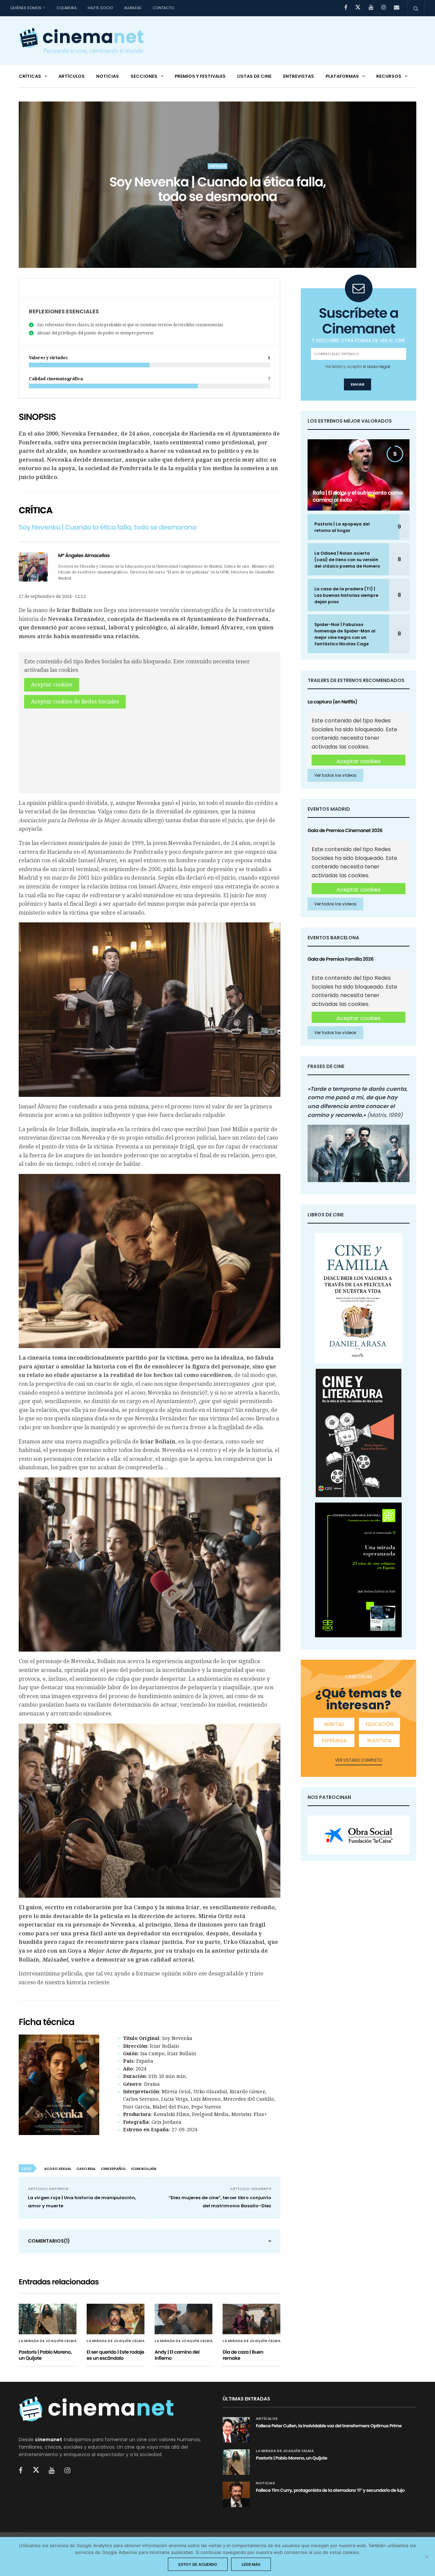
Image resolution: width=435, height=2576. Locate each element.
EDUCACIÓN (379, 1724)
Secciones (144, 76)
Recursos (389, 76)
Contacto (163, 8)
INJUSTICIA (379, 1741)
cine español (114, 2169)
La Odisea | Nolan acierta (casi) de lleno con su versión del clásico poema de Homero (347, 560)
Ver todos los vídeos (335, 775)
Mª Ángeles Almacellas (84, 555)
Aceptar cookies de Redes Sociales (75, 702)
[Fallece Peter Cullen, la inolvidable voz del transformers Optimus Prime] (236, 2430)
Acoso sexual (58, 2169)
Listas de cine (254, 76)
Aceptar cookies (52, 685)
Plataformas (342, 76)
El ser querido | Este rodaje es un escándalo (115, 2355)
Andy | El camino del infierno (177, 2355)
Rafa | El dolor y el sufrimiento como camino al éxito (358, 496)
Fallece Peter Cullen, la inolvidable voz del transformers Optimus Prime (329, 2426)
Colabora (66, 8)
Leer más (251, 2564)
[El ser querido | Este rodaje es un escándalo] (116, 2319)
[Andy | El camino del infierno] (184, 2319)
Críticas (30, 76)
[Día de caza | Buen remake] (251, 2319)
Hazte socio (100, 8)
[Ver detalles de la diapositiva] (359, 1835)
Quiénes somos (26, 8)
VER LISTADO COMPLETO (359, 1760)
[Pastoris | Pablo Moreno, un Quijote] (48, 2319)
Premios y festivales (200, 76)
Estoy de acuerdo (198, 2564)
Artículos (72, 76)
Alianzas (133, 8)
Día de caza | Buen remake (243, 2355)
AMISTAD (334, 1724)
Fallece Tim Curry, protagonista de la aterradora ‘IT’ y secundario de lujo (330, 2490)
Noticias (108, 76)
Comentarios (49, 2241)
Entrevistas (299, 76)
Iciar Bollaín (144, 2169)
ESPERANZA (334, 1741)
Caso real (86, 2169)
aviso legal (379, 366)
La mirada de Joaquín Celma (48, 2341)
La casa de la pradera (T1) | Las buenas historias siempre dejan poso (346, 595)
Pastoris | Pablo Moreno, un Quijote (45, 2355)
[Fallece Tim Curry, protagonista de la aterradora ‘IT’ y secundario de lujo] (236, 2494)
